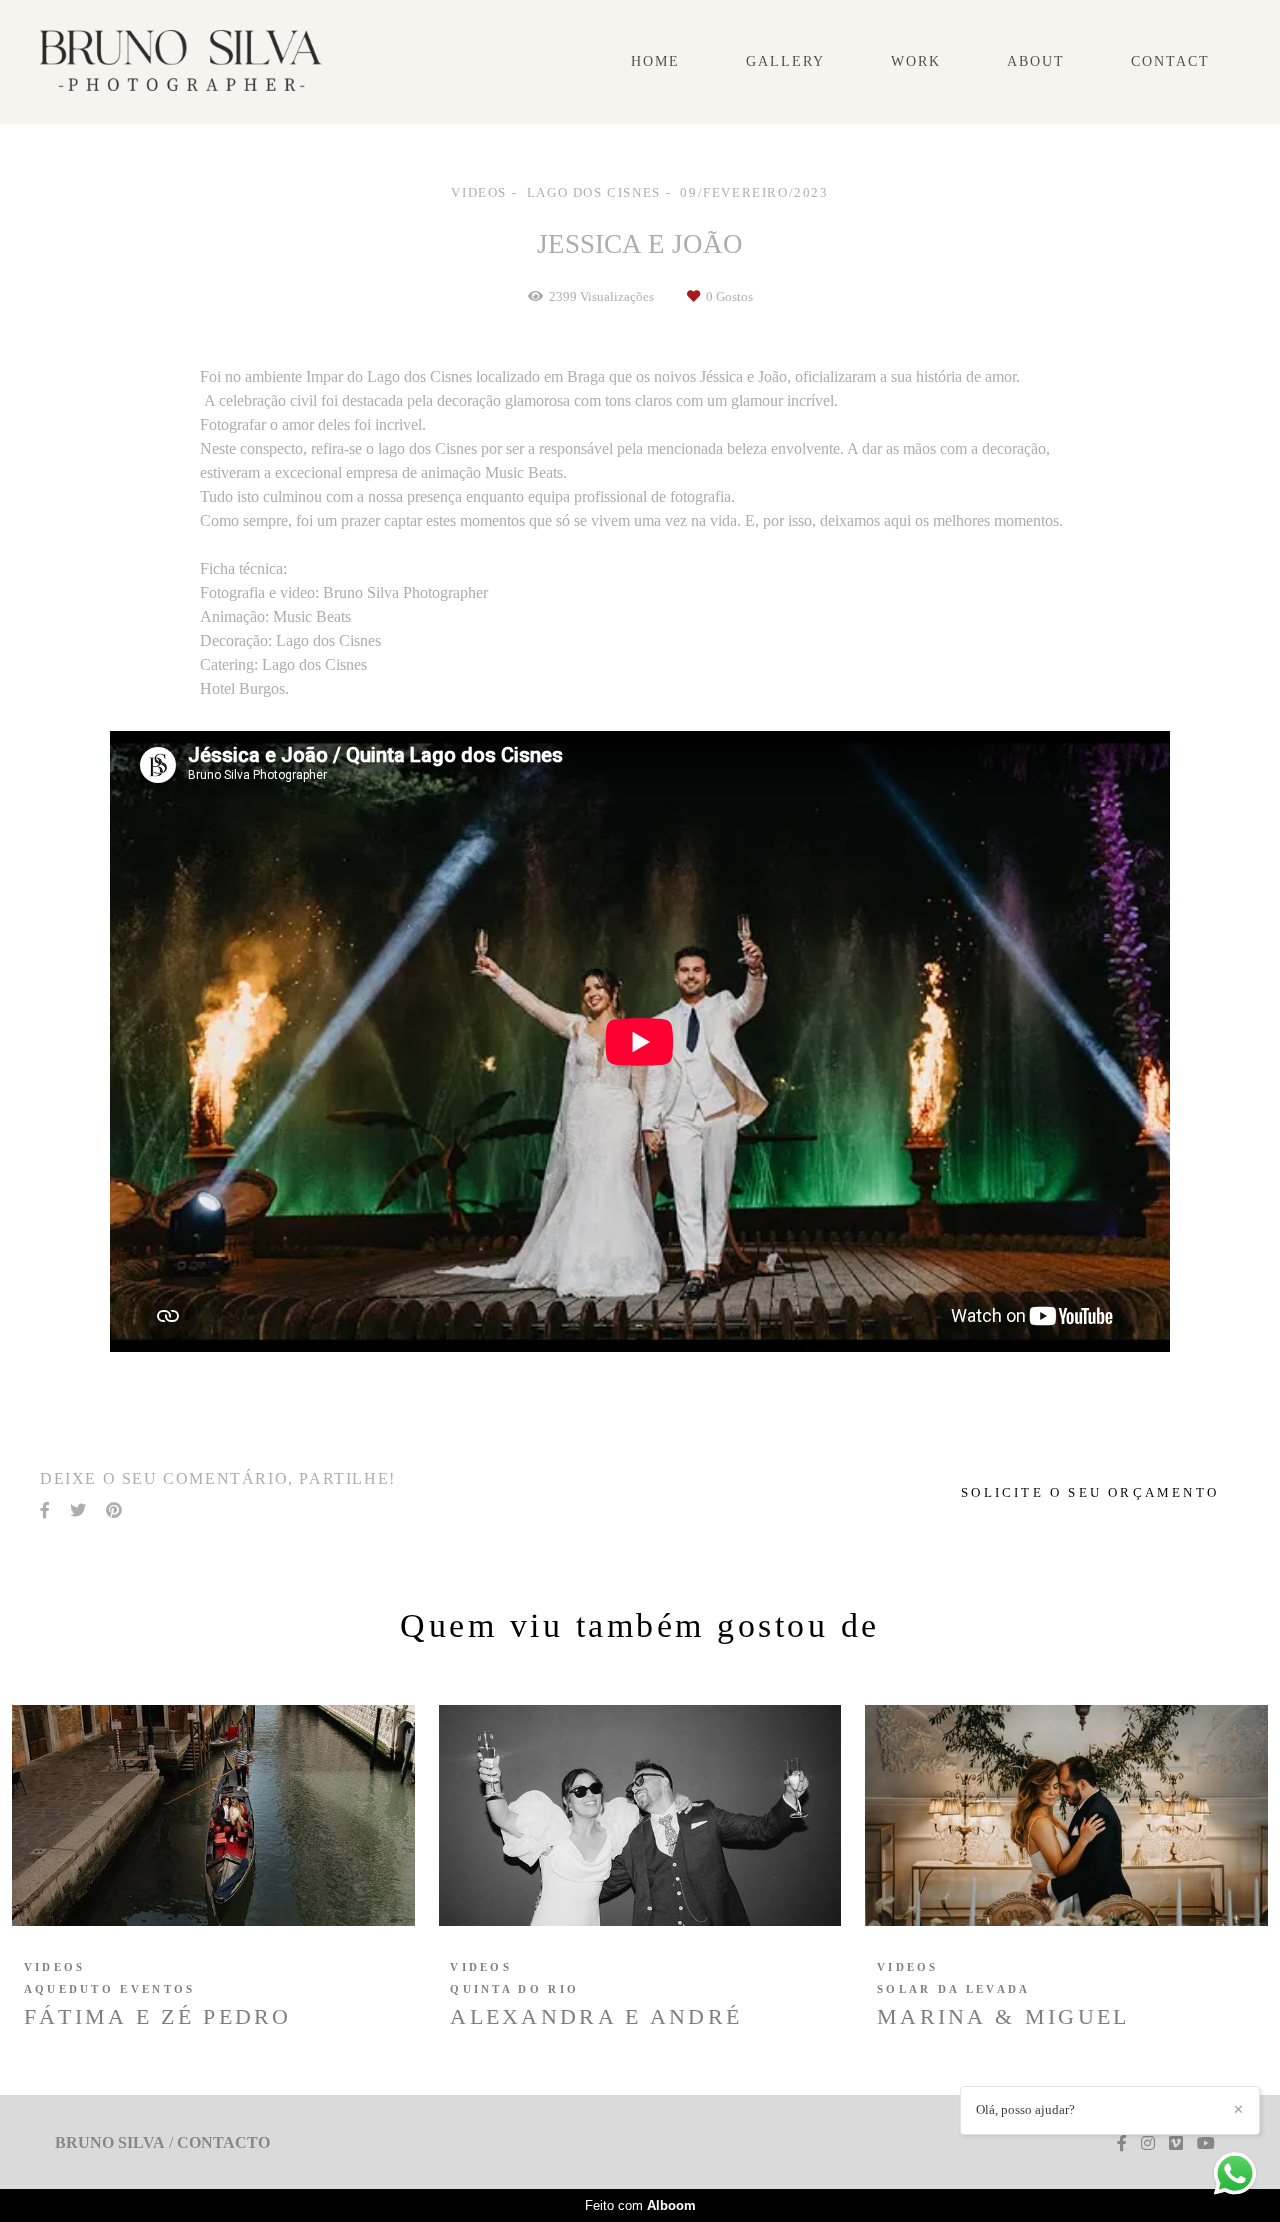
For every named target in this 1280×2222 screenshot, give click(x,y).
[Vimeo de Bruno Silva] (1176, 2143)
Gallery (785, 61)
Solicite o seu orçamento (1090, 1492)
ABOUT (1036, 61)
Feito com (640, 2205)
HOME (655, 61)
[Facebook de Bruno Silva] (1122, 2143)
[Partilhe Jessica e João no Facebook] (45, 1510)
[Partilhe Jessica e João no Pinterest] (114, 1510)
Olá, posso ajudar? (1025, 2109)
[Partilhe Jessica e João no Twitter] (78, 1510)
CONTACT (1170, 61)
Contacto (223, 2143)
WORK (916, 61)
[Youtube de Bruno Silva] (1206, 2143)
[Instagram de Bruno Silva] (1148, 2143)
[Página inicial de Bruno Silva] (181, 62)
